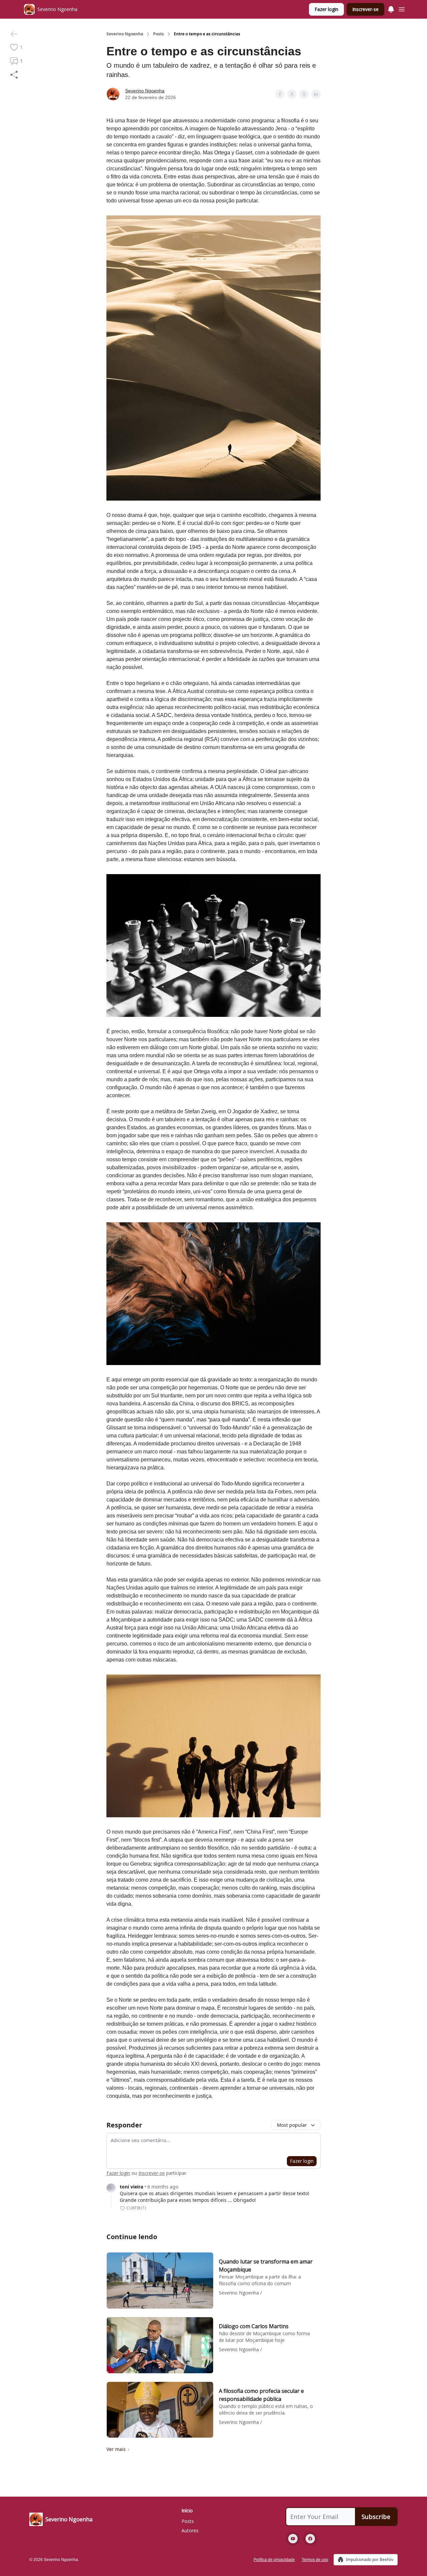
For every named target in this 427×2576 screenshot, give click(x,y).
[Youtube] (293, 2539)
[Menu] (391, 8)
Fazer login (326, 9)
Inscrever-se (365, 9)
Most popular (292, 2125)
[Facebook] (310, 2539)
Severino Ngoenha (125, 34)
